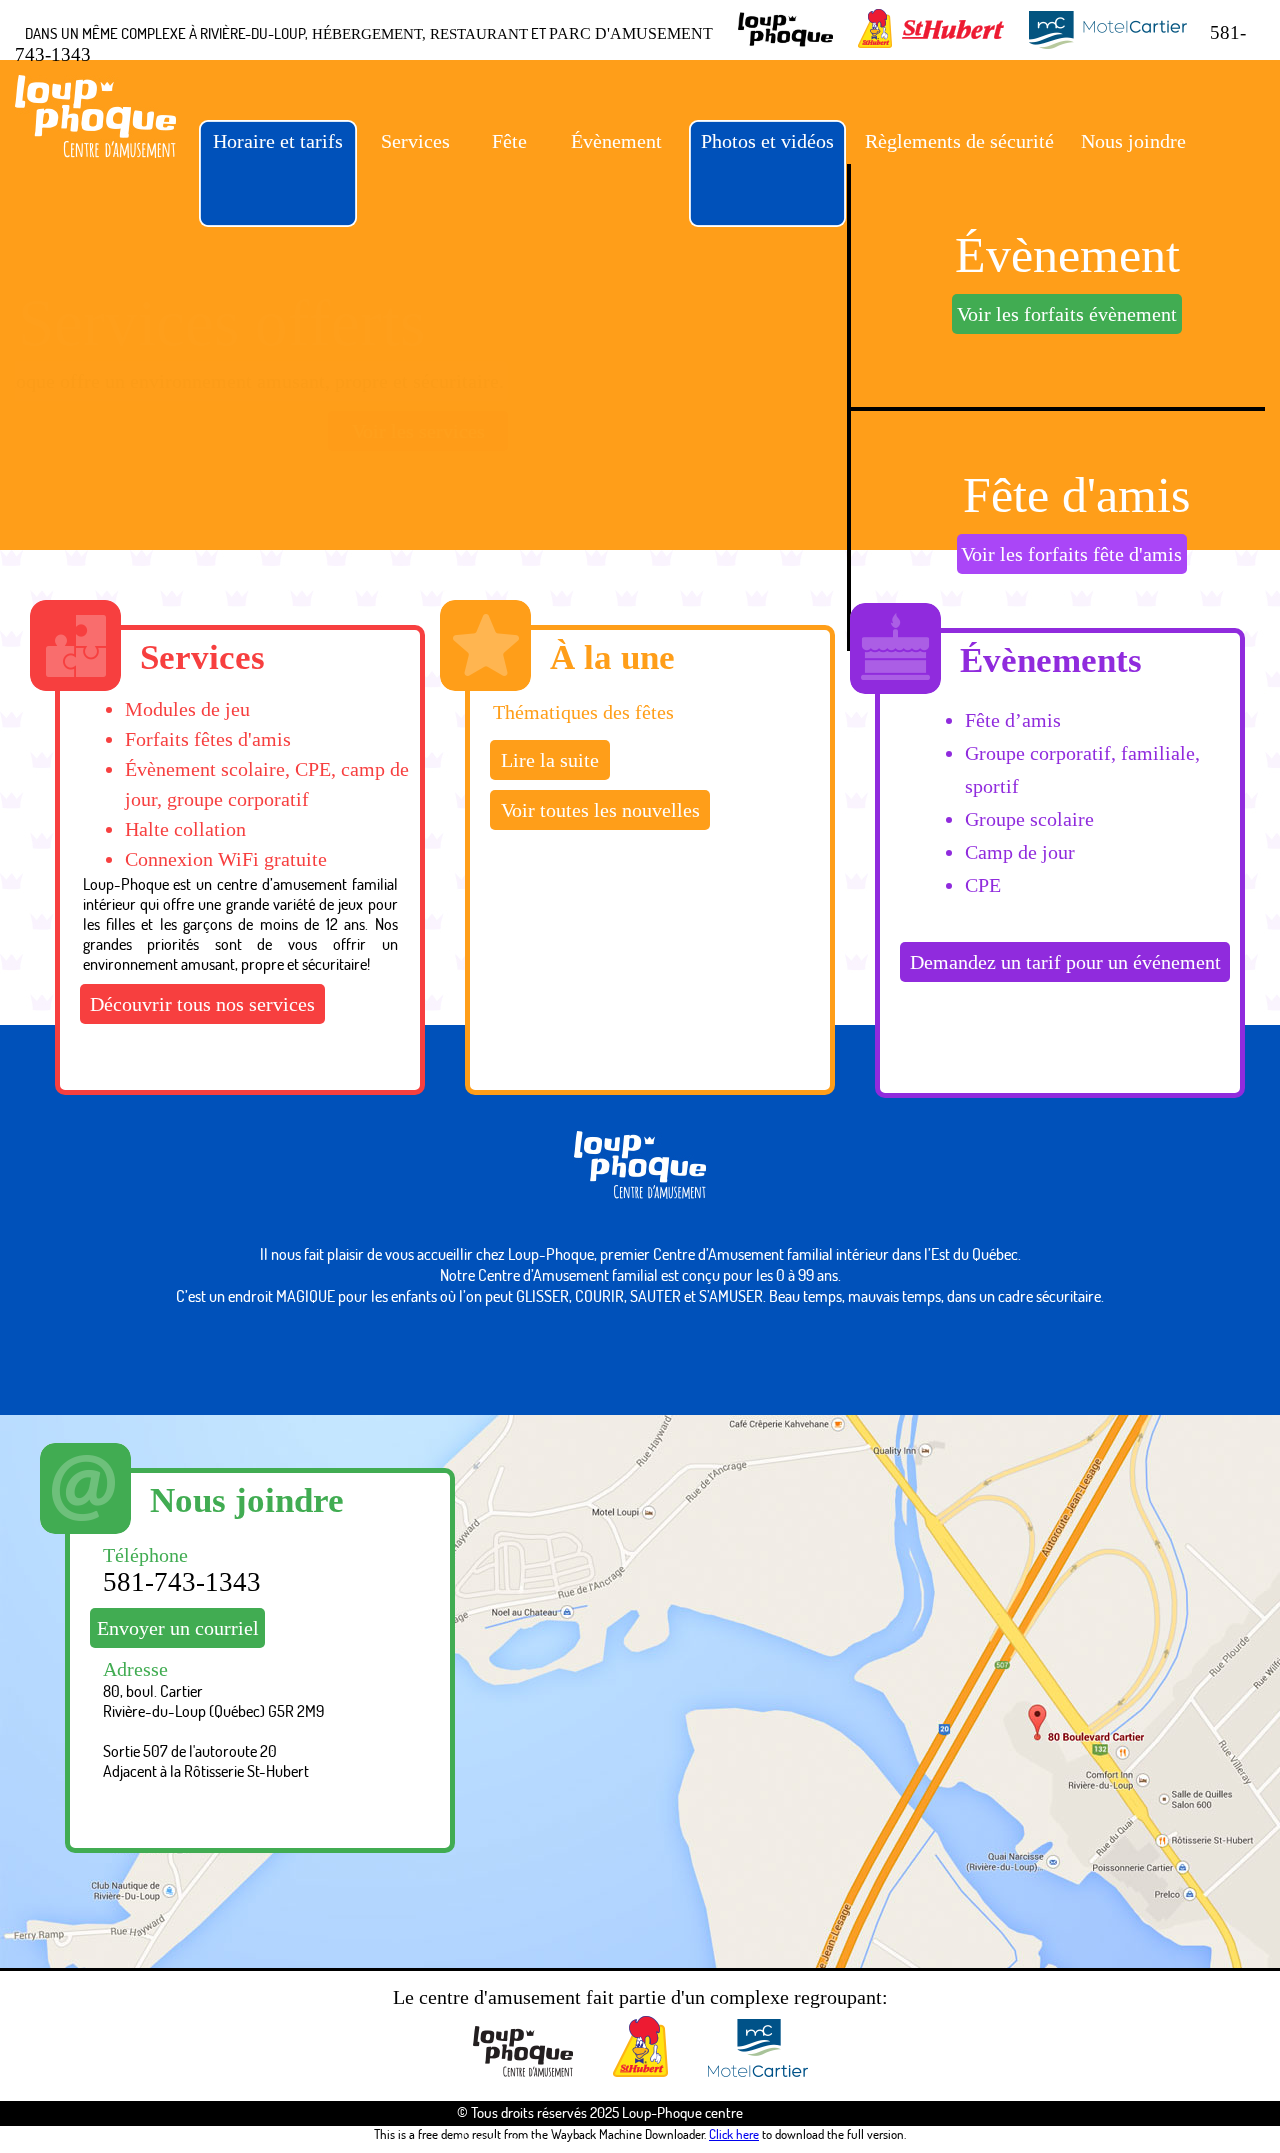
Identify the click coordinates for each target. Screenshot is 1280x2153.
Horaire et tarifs (278, 141)
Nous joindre (1133, 141)
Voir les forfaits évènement (1056, 561)
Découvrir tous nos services (202, 1004)
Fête (509, 141)
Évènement (616, 141)
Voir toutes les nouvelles (600, 810)
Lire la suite (550, 760)
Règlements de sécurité (959, 141)
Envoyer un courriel (178, 1628)
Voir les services (643, 431)
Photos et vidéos (767, 141)
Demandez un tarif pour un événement (1065, 962)
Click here (734, 2134)
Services (415, 141)
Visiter (1049, 320)
